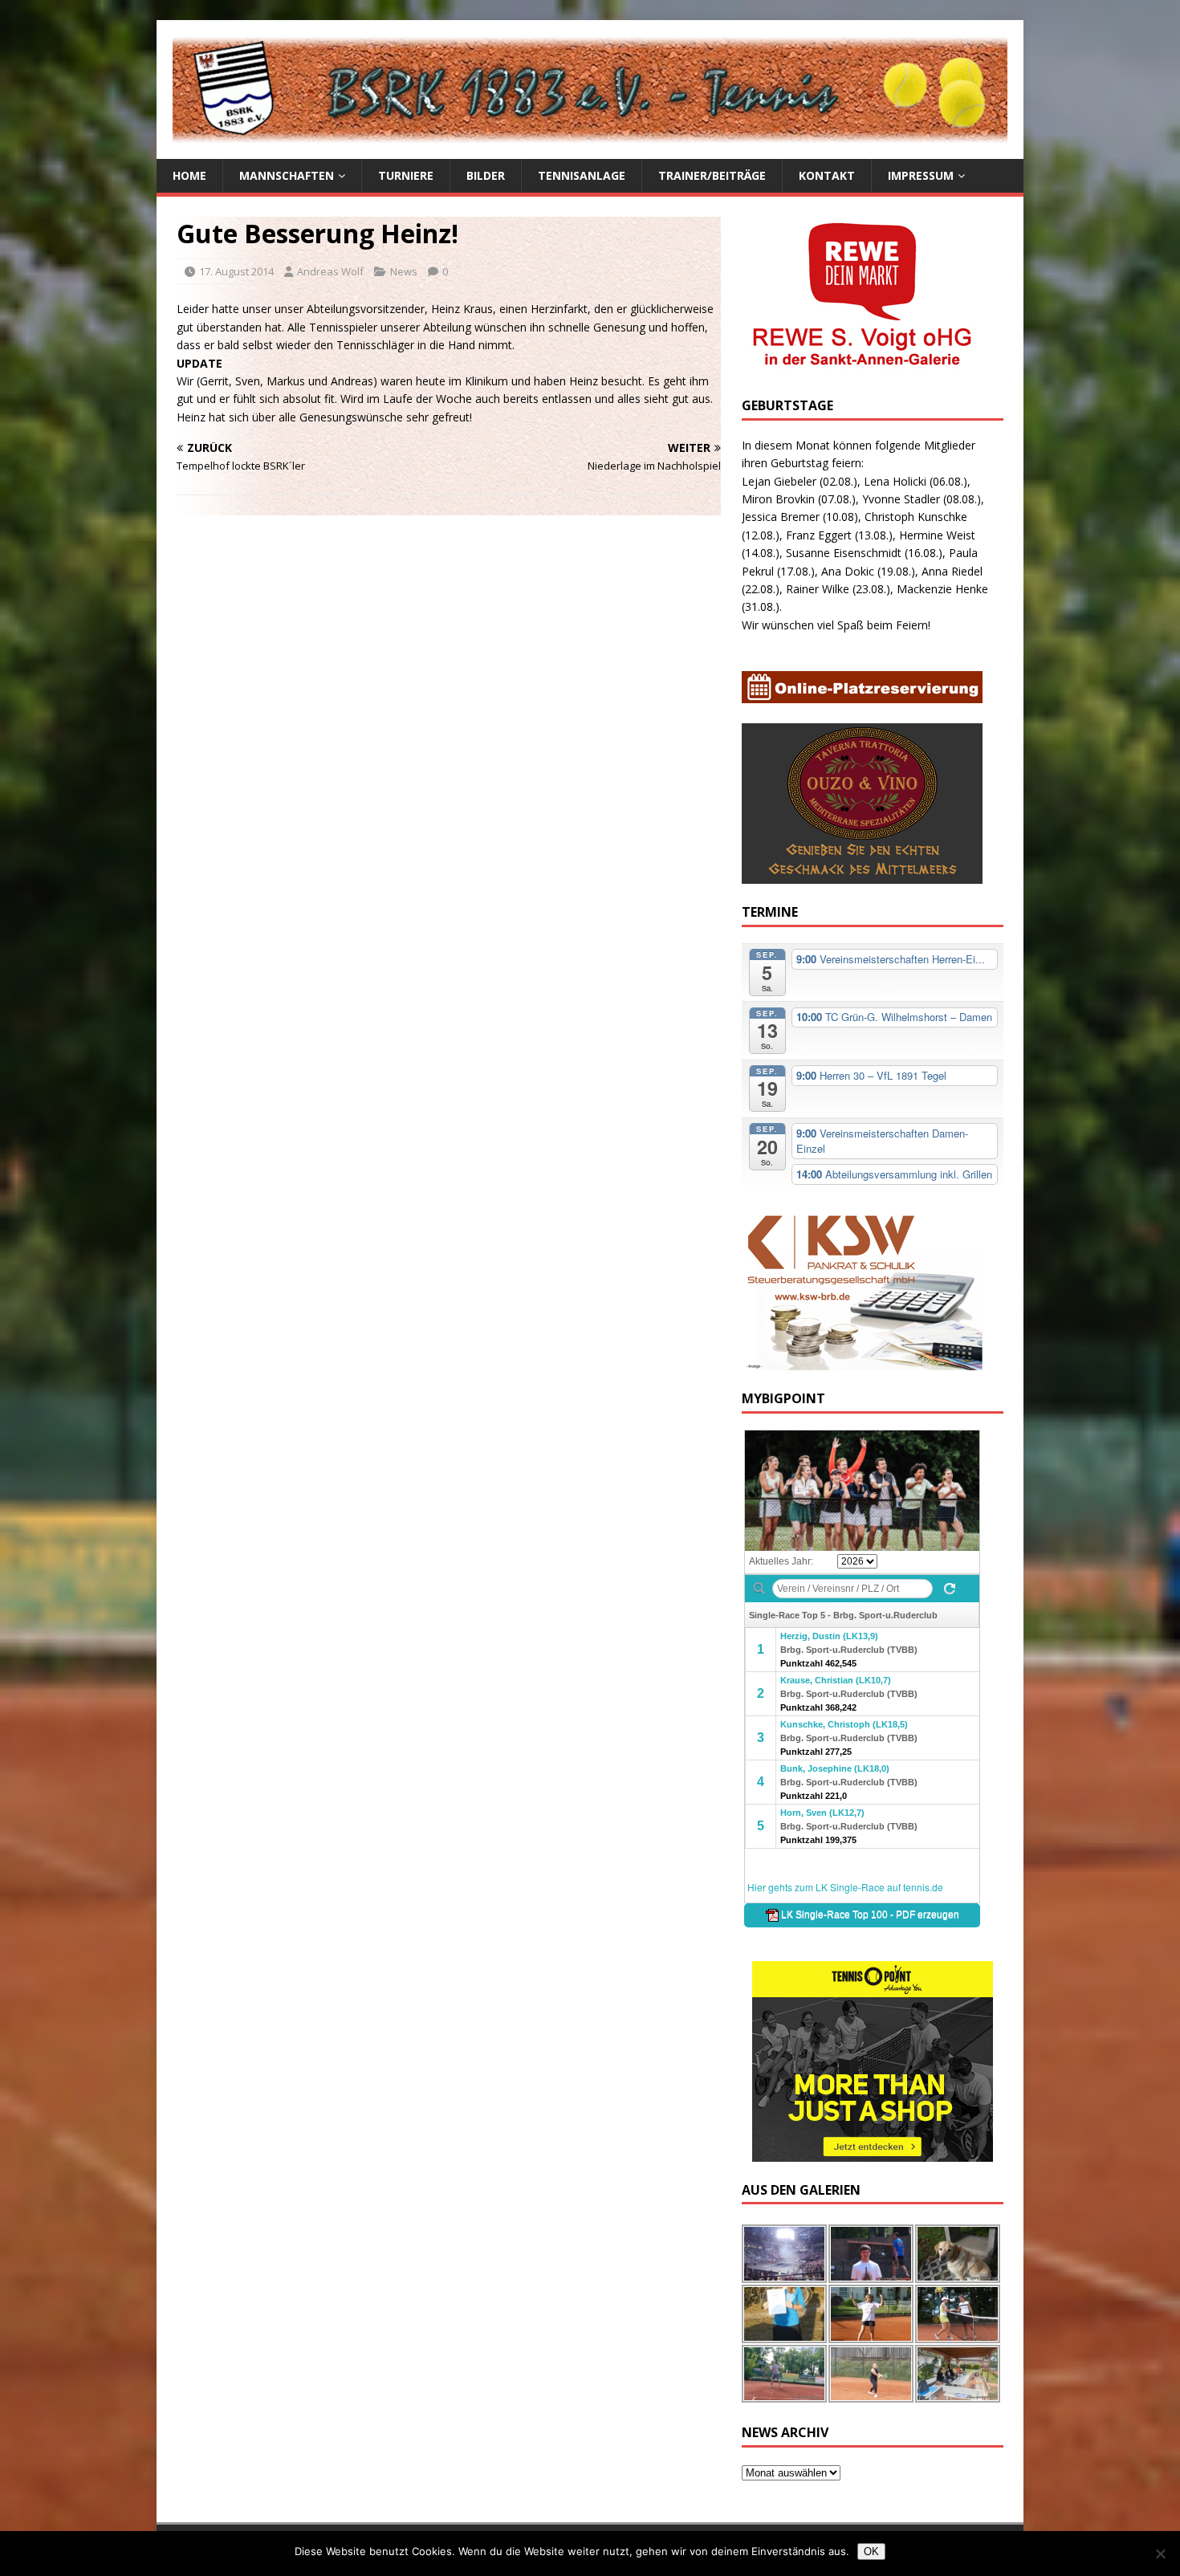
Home (189, 175)
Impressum (921, 175)
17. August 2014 (236, 271)
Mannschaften (287, 175)
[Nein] (1160, 2554)
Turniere (406, 175)
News (404, 271)
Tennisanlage (582, 175)
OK (871, 2552)
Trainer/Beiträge (712, 175)
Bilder (486, 175)
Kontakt (827, 175)
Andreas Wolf (330, 271)
